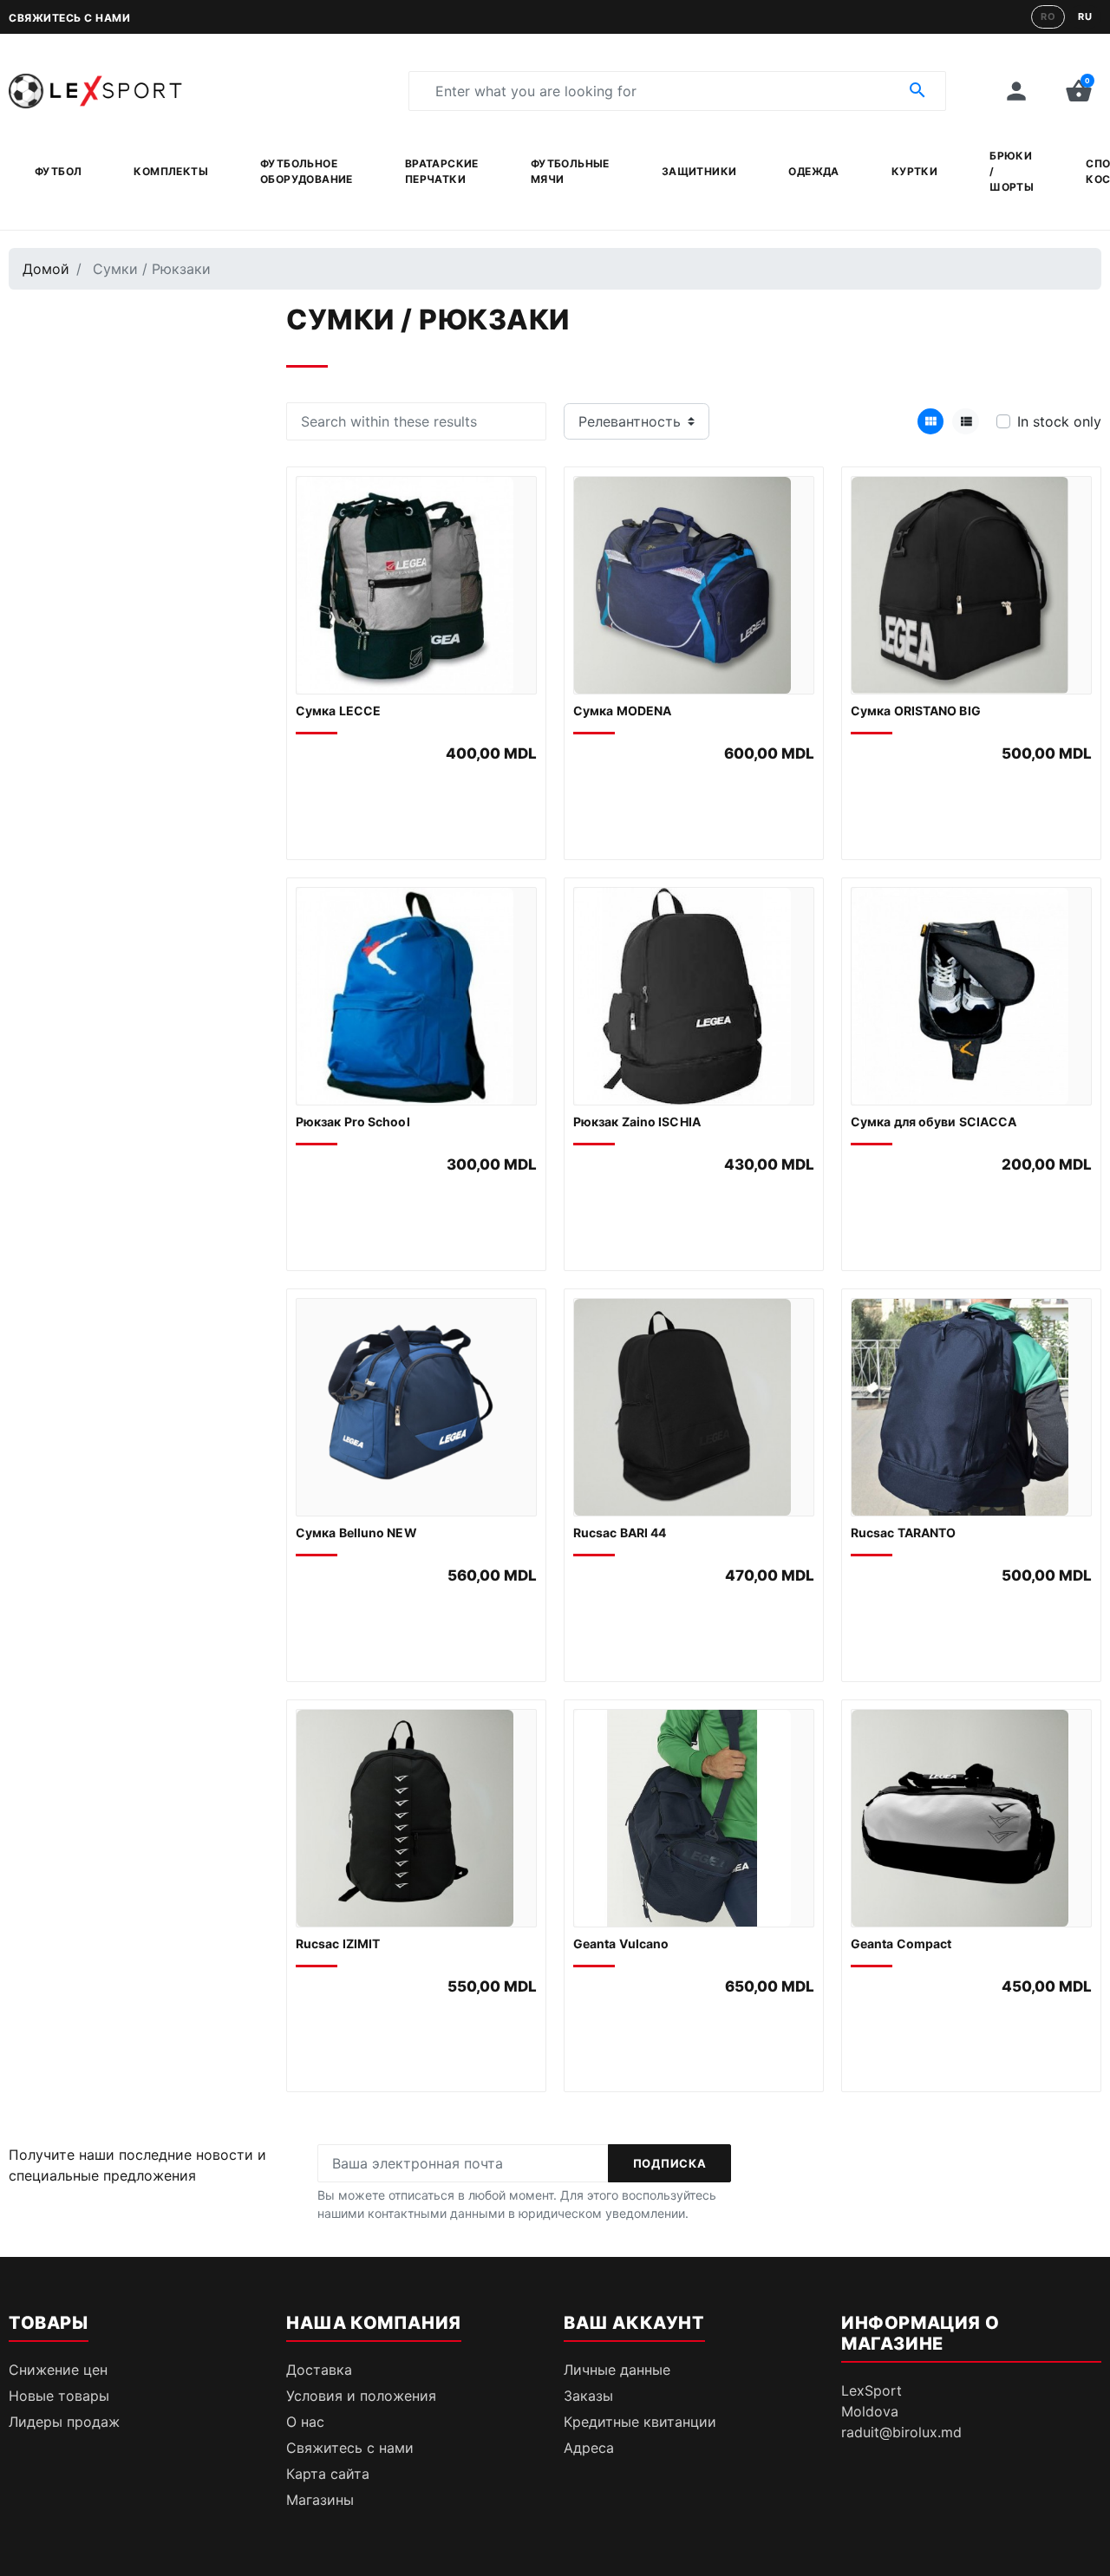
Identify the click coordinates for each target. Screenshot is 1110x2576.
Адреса (589, 2448)
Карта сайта (328, 2474)
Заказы (588, 2396)
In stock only (1059, 421)
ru (1085, 16)
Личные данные (617, 2370)
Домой (46, 269)
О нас (305, 2422)
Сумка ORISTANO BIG (916, 711)
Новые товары (59, 2396)
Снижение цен (58, 2370)
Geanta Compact (901, 1943)
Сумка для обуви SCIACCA (934, 1122)
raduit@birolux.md (901, 2432)
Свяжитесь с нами (69, 18)
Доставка (319, 2370)
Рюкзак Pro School (353, 1122)
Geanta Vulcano (621, 1943)
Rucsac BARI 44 (620, 1533)
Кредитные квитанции (640, 2422)
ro (1048, 16)
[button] (1079, 91)
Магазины (320, 2500)
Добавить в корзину (417, 821)
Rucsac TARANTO (903, 1533)
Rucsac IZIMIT (338, 1943)
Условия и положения (361, 2396)
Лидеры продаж (64, 2422)
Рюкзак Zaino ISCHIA (637, 1122)
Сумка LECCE (338, 711)
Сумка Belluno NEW (356, 1533)
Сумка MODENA (622, 711)
